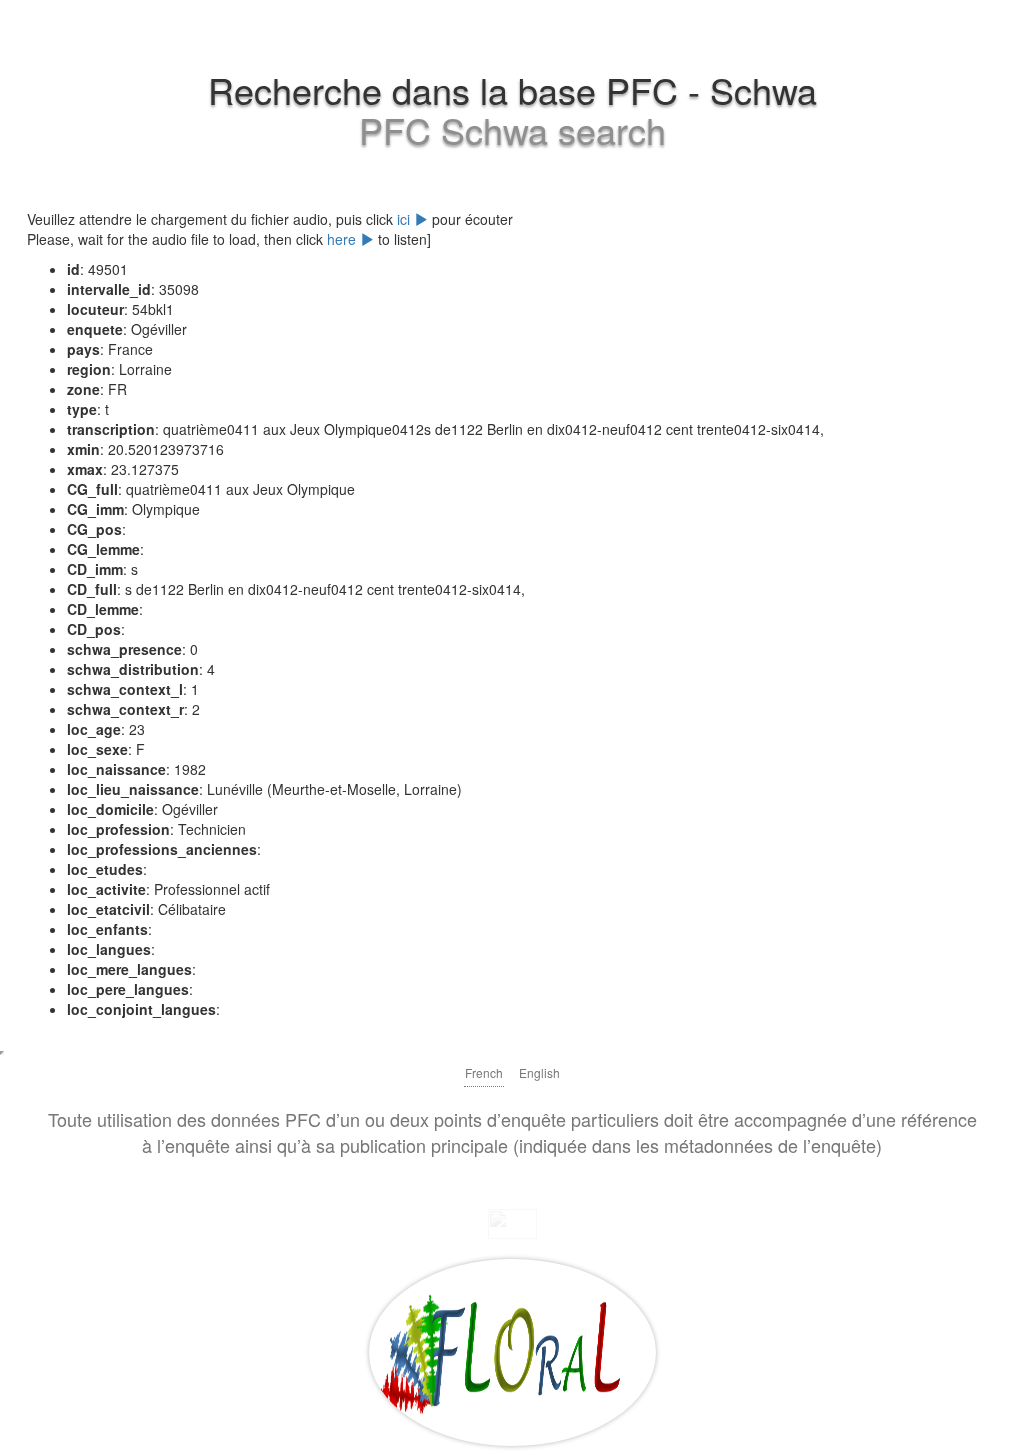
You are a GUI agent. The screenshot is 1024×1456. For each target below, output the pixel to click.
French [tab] (484, 1072)
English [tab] (539, 1072)
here (343, 239)
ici (405, 219)
